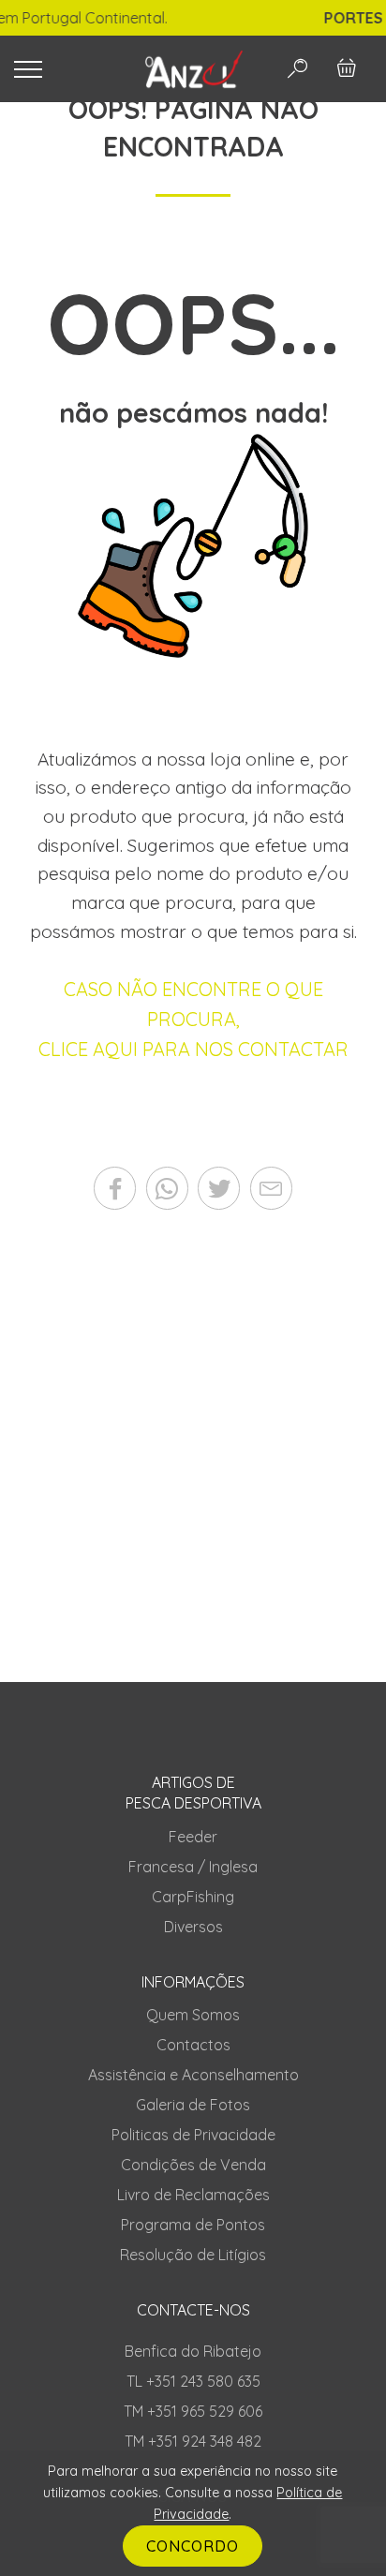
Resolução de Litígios (193, 2255)
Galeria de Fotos (193, 2105)
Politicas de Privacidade (193, 2135)
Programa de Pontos (193, 2225)
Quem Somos (193, 2015)
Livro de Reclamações (193, 2195)
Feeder (193, 1837)
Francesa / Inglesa (193, 1867)
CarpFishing (193, 1897)
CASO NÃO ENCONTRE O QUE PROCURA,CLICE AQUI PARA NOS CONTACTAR (193, 1019)
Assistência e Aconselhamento (193, 2075)
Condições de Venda (193, 2165)
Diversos (193, 1927)
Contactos (193, 2045)
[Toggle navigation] (63, 69)
